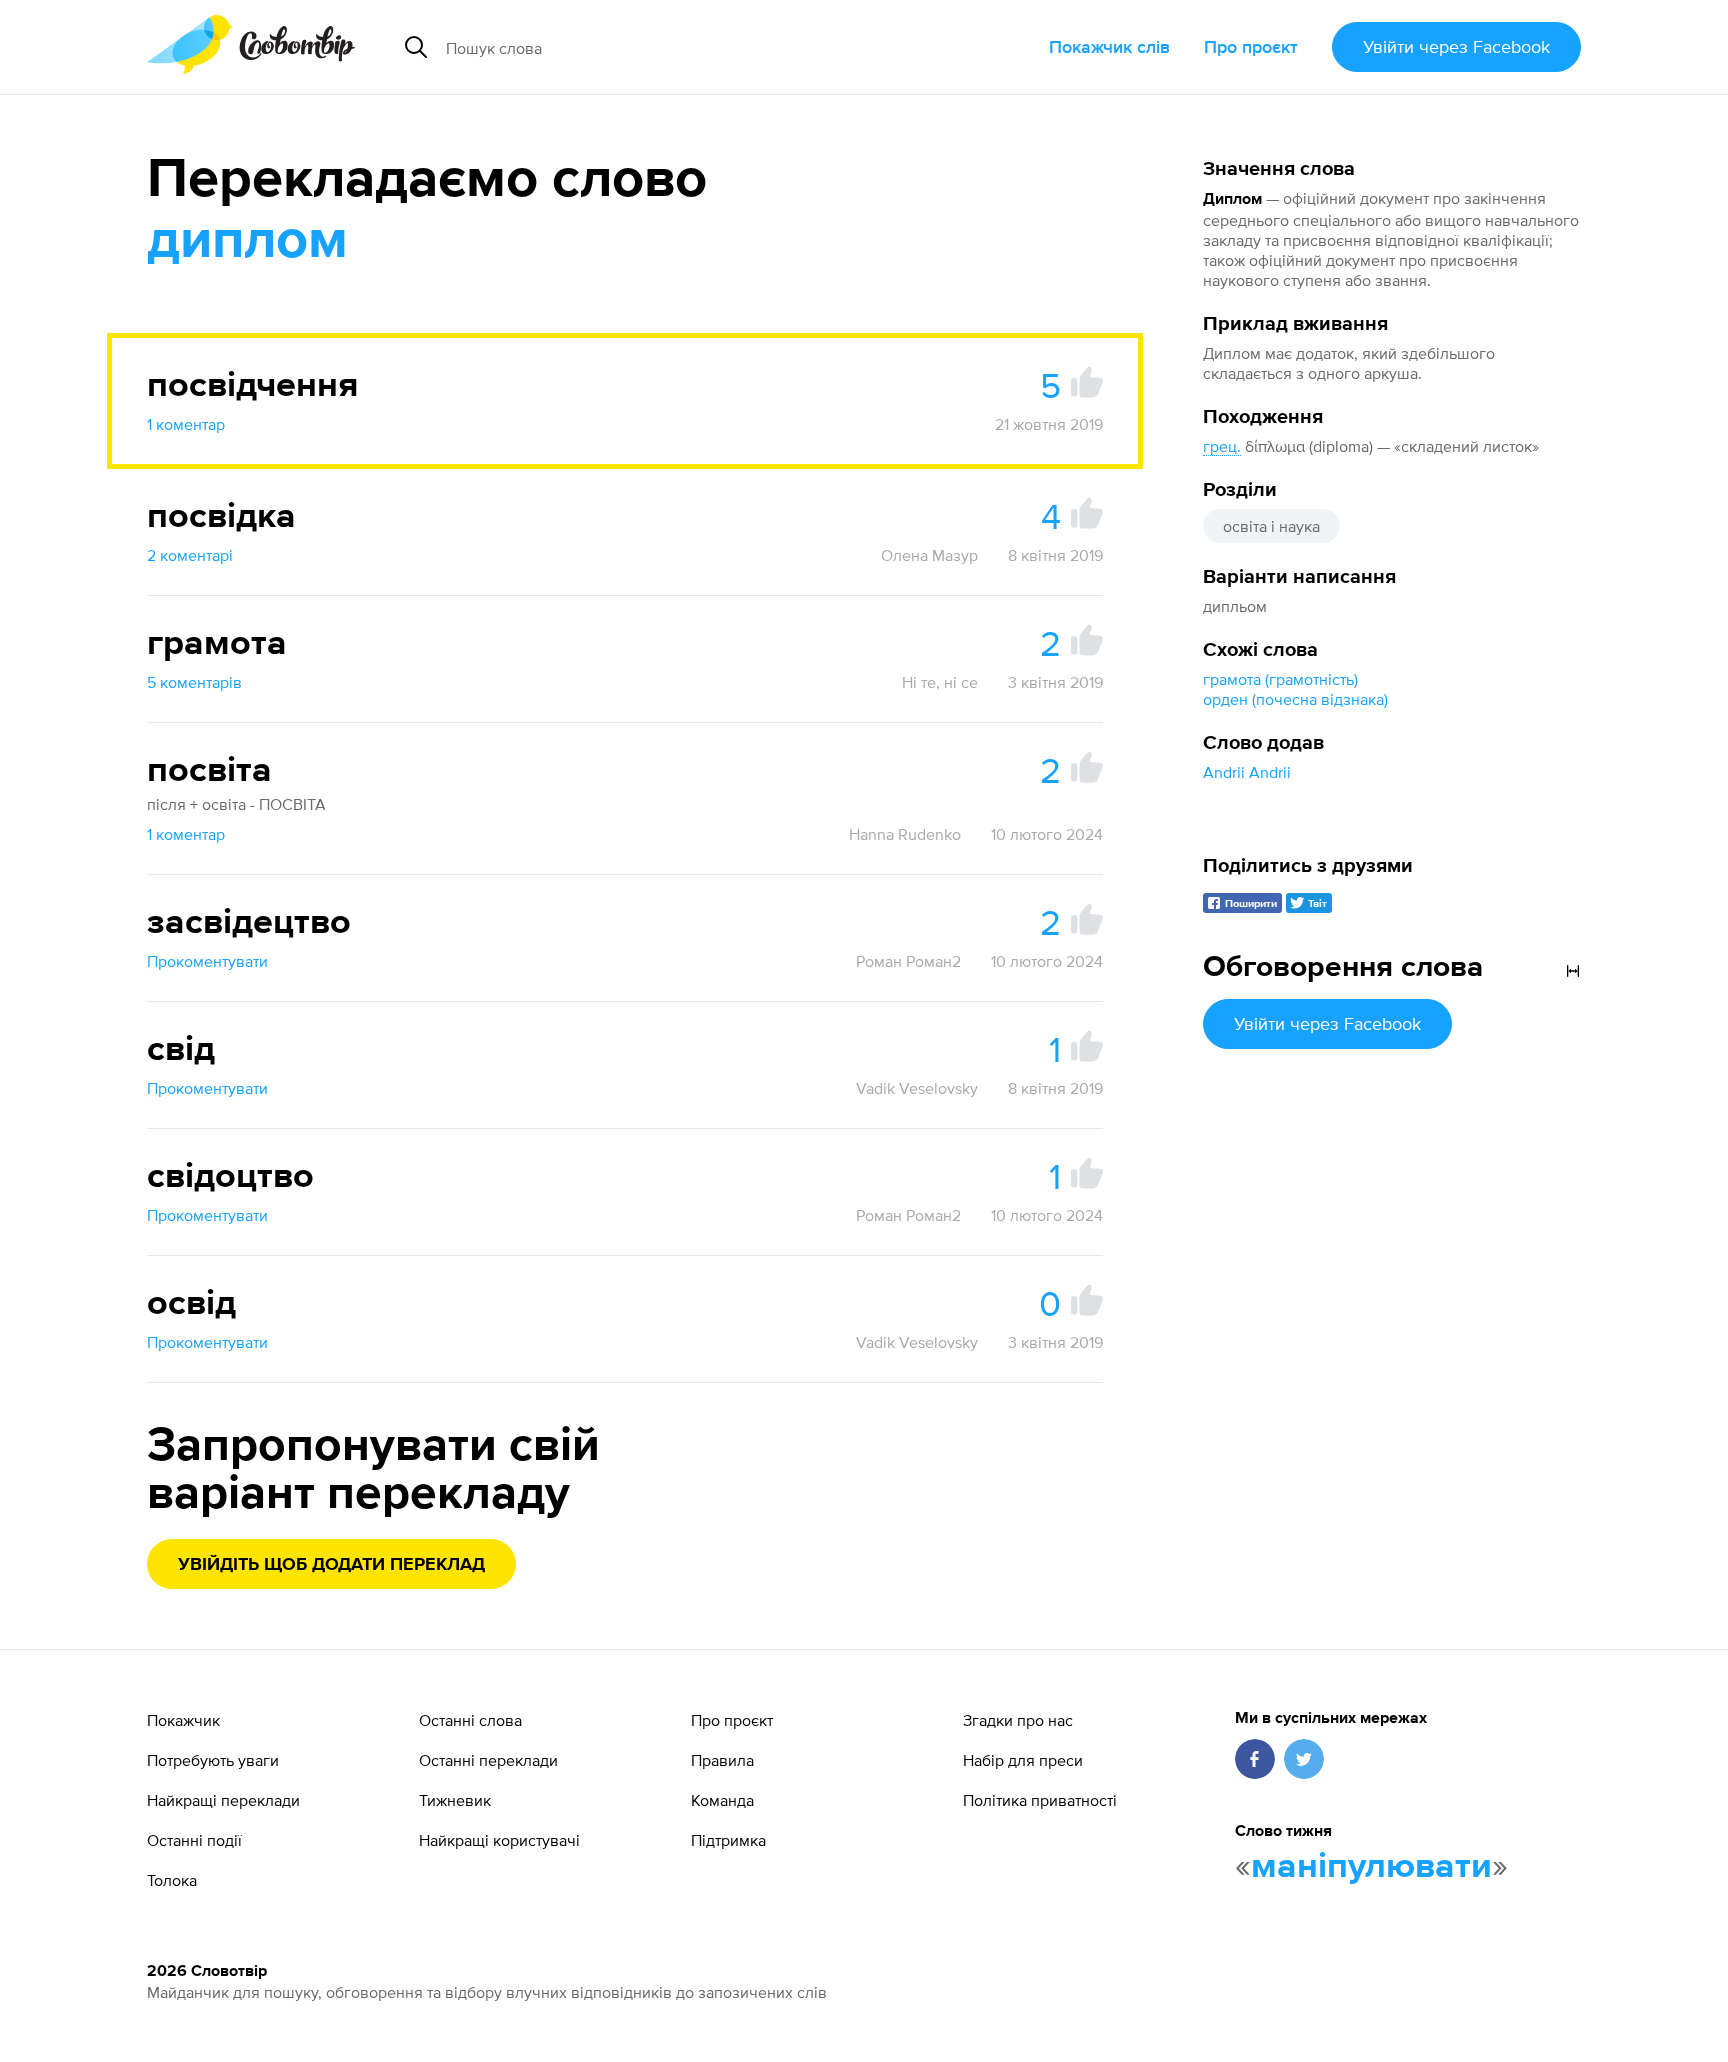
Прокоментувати (207, 961)
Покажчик (183, 1720)
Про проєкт (1251, 46)
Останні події (194, 1840)
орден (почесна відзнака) (1295, 699)
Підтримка (728, 1840)
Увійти (1456, 46)
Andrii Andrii (1247, 772)
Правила (722, 1760)
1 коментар (186, 424)
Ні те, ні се (940, 682)
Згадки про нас (1018, 1720)
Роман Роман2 (908, 961)
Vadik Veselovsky (917, 1088)
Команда (722, 1800)
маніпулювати (1371, 1867)
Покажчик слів (1109, 46)
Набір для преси (1023, 1760)
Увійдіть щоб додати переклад (331, 1565)
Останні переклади (488, 1760)
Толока (172, 1880)
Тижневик (455, 1800)
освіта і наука (1271, 526)
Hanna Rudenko (905, 834)
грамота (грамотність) (1280, 679)
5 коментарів (194, 682)
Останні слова (470, 1720)
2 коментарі (190, 555)
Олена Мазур (929, 555)
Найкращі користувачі (499, 1840)
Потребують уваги (213, 1760)
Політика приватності (1040, 1800)
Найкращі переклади (223, 1800)
